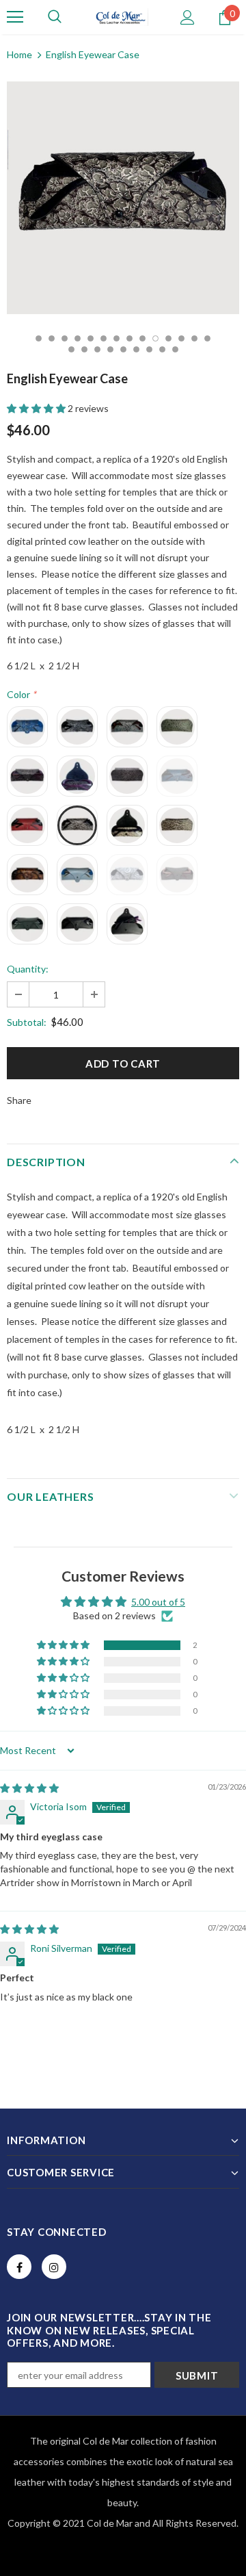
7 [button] (117, 338)
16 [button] (84, 349)
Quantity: (28, 969)
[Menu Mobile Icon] (15, 17)
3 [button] (65, 338)
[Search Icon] (55, 17)
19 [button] (123, 349)
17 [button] (97, 349)
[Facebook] (19, 2267)
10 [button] (155, 338)
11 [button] (168, 338)
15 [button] (71, 349)
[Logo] (122, 17)
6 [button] (104, 338)
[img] (29, 1788)
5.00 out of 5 (158, 1602)
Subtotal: (27, 1022)
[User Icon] (188, 17)
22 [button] (162, 349)
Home (19, 54)
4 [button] (78, 338)
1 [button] (39, 338)
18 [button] (110, 349)
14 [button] (207, 338)
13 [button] (194, 338)
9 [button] (142, 338)
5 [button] (91, 338)
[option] (123, 198)
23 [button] (175, 349)
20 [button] (136, 349)
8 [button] (129, 338)
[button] (37, 408)
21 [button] (149, 349)
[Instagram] (54, 2267)
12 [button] (181, 338)
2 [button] (52, 338)
